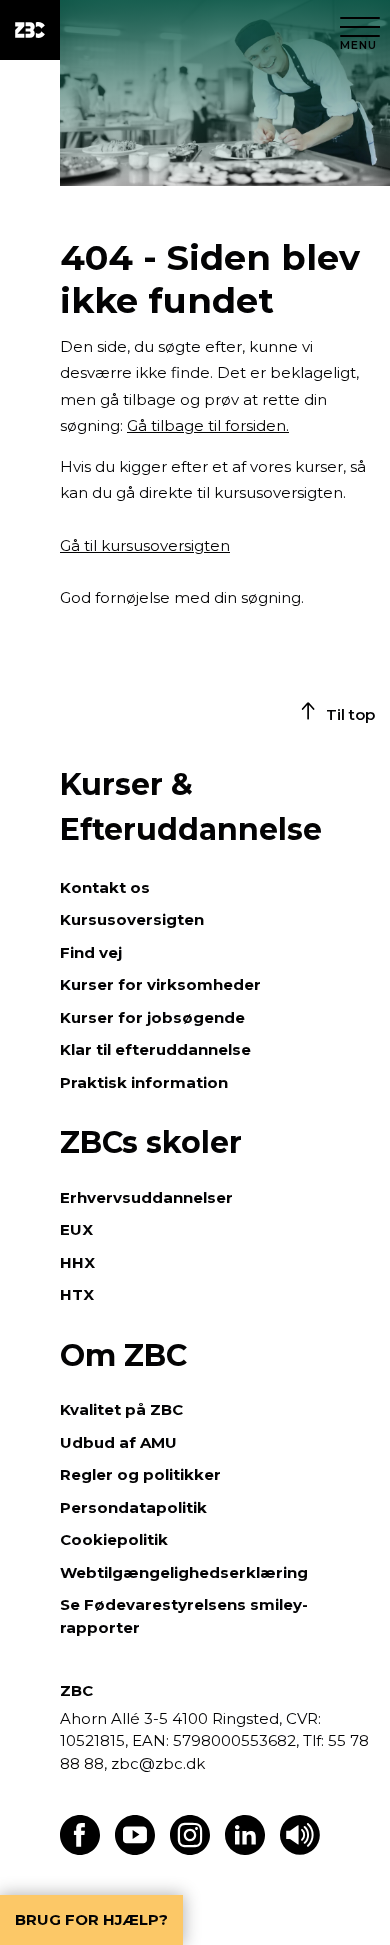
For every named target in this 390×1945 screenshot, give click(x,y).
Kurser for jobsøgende (152, 1017)
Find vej (91, 952)
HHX (77, 1262)
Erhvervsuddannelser (146, 1197)
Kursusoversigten (132, 919)
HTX (77, 1294)
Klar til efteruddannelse (155, 1049)
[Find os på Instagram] (190, 1849)
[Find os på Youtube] (135, 1849)
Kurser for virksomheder (160, 984)
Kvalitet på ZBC (121, 1409)
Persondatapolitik (133, 1507)
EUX (76, 1229)
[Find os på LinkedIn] (245, 1849)
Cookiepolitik (114, 1539)
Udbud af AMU (118, 1442)
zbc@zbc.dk (158, 1763)
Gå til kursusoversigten (145, 545)
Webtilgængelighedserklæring (184, 1572)
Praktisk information (144, 1082)
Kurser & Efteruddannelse (191, 807)
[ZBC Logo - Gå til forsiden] (30, 30)
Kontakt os (105, 887)
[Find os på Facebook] (80, 1849)
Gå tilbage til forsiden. (208, 425)
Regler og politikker (140, 1474)
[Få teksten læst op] (300, 1849)
